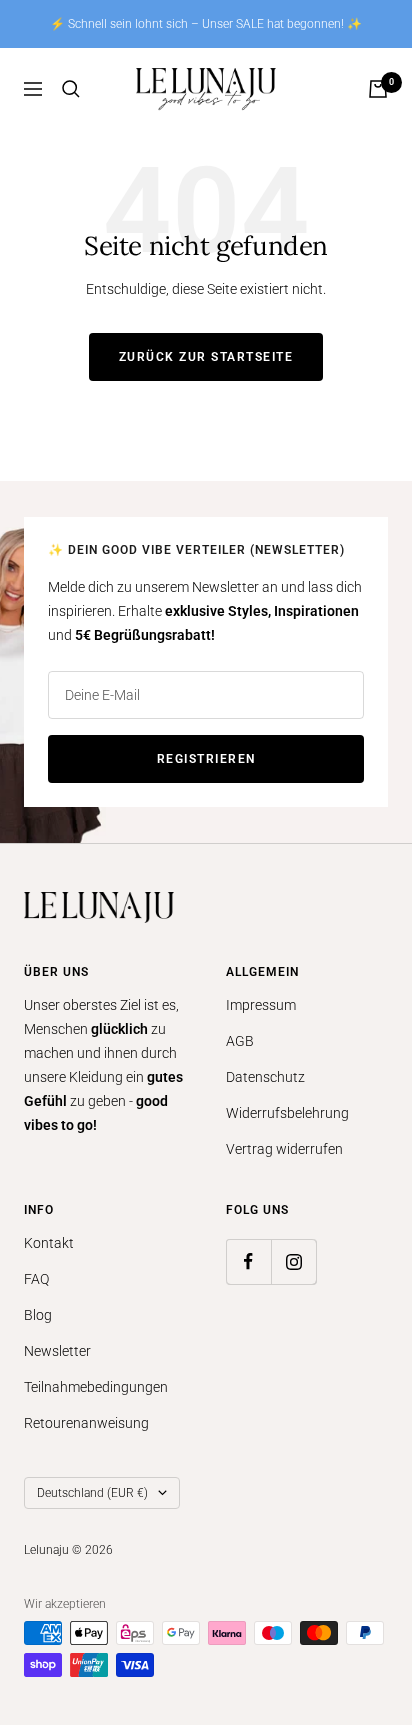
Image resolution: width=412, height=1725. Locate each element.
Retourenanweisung (86, 1423)
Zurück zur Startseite (206, 357)
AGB (240, 1041)
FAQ (36, 1279)
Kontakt (49, 1243)
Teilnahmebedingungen (96, 1387)
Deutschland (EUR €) (92, 1493)
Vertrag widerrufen (284, 1149)
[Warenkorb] (378, 89)
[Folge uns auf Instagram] (293, 1261)
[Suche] (71, 89)
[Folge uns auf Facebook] (248, 1261)
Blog (38, 1315)
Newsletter (57, 1351)
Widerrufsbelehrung (287, 1113)
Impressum (261, 1005)
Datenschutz (265, 1077)
